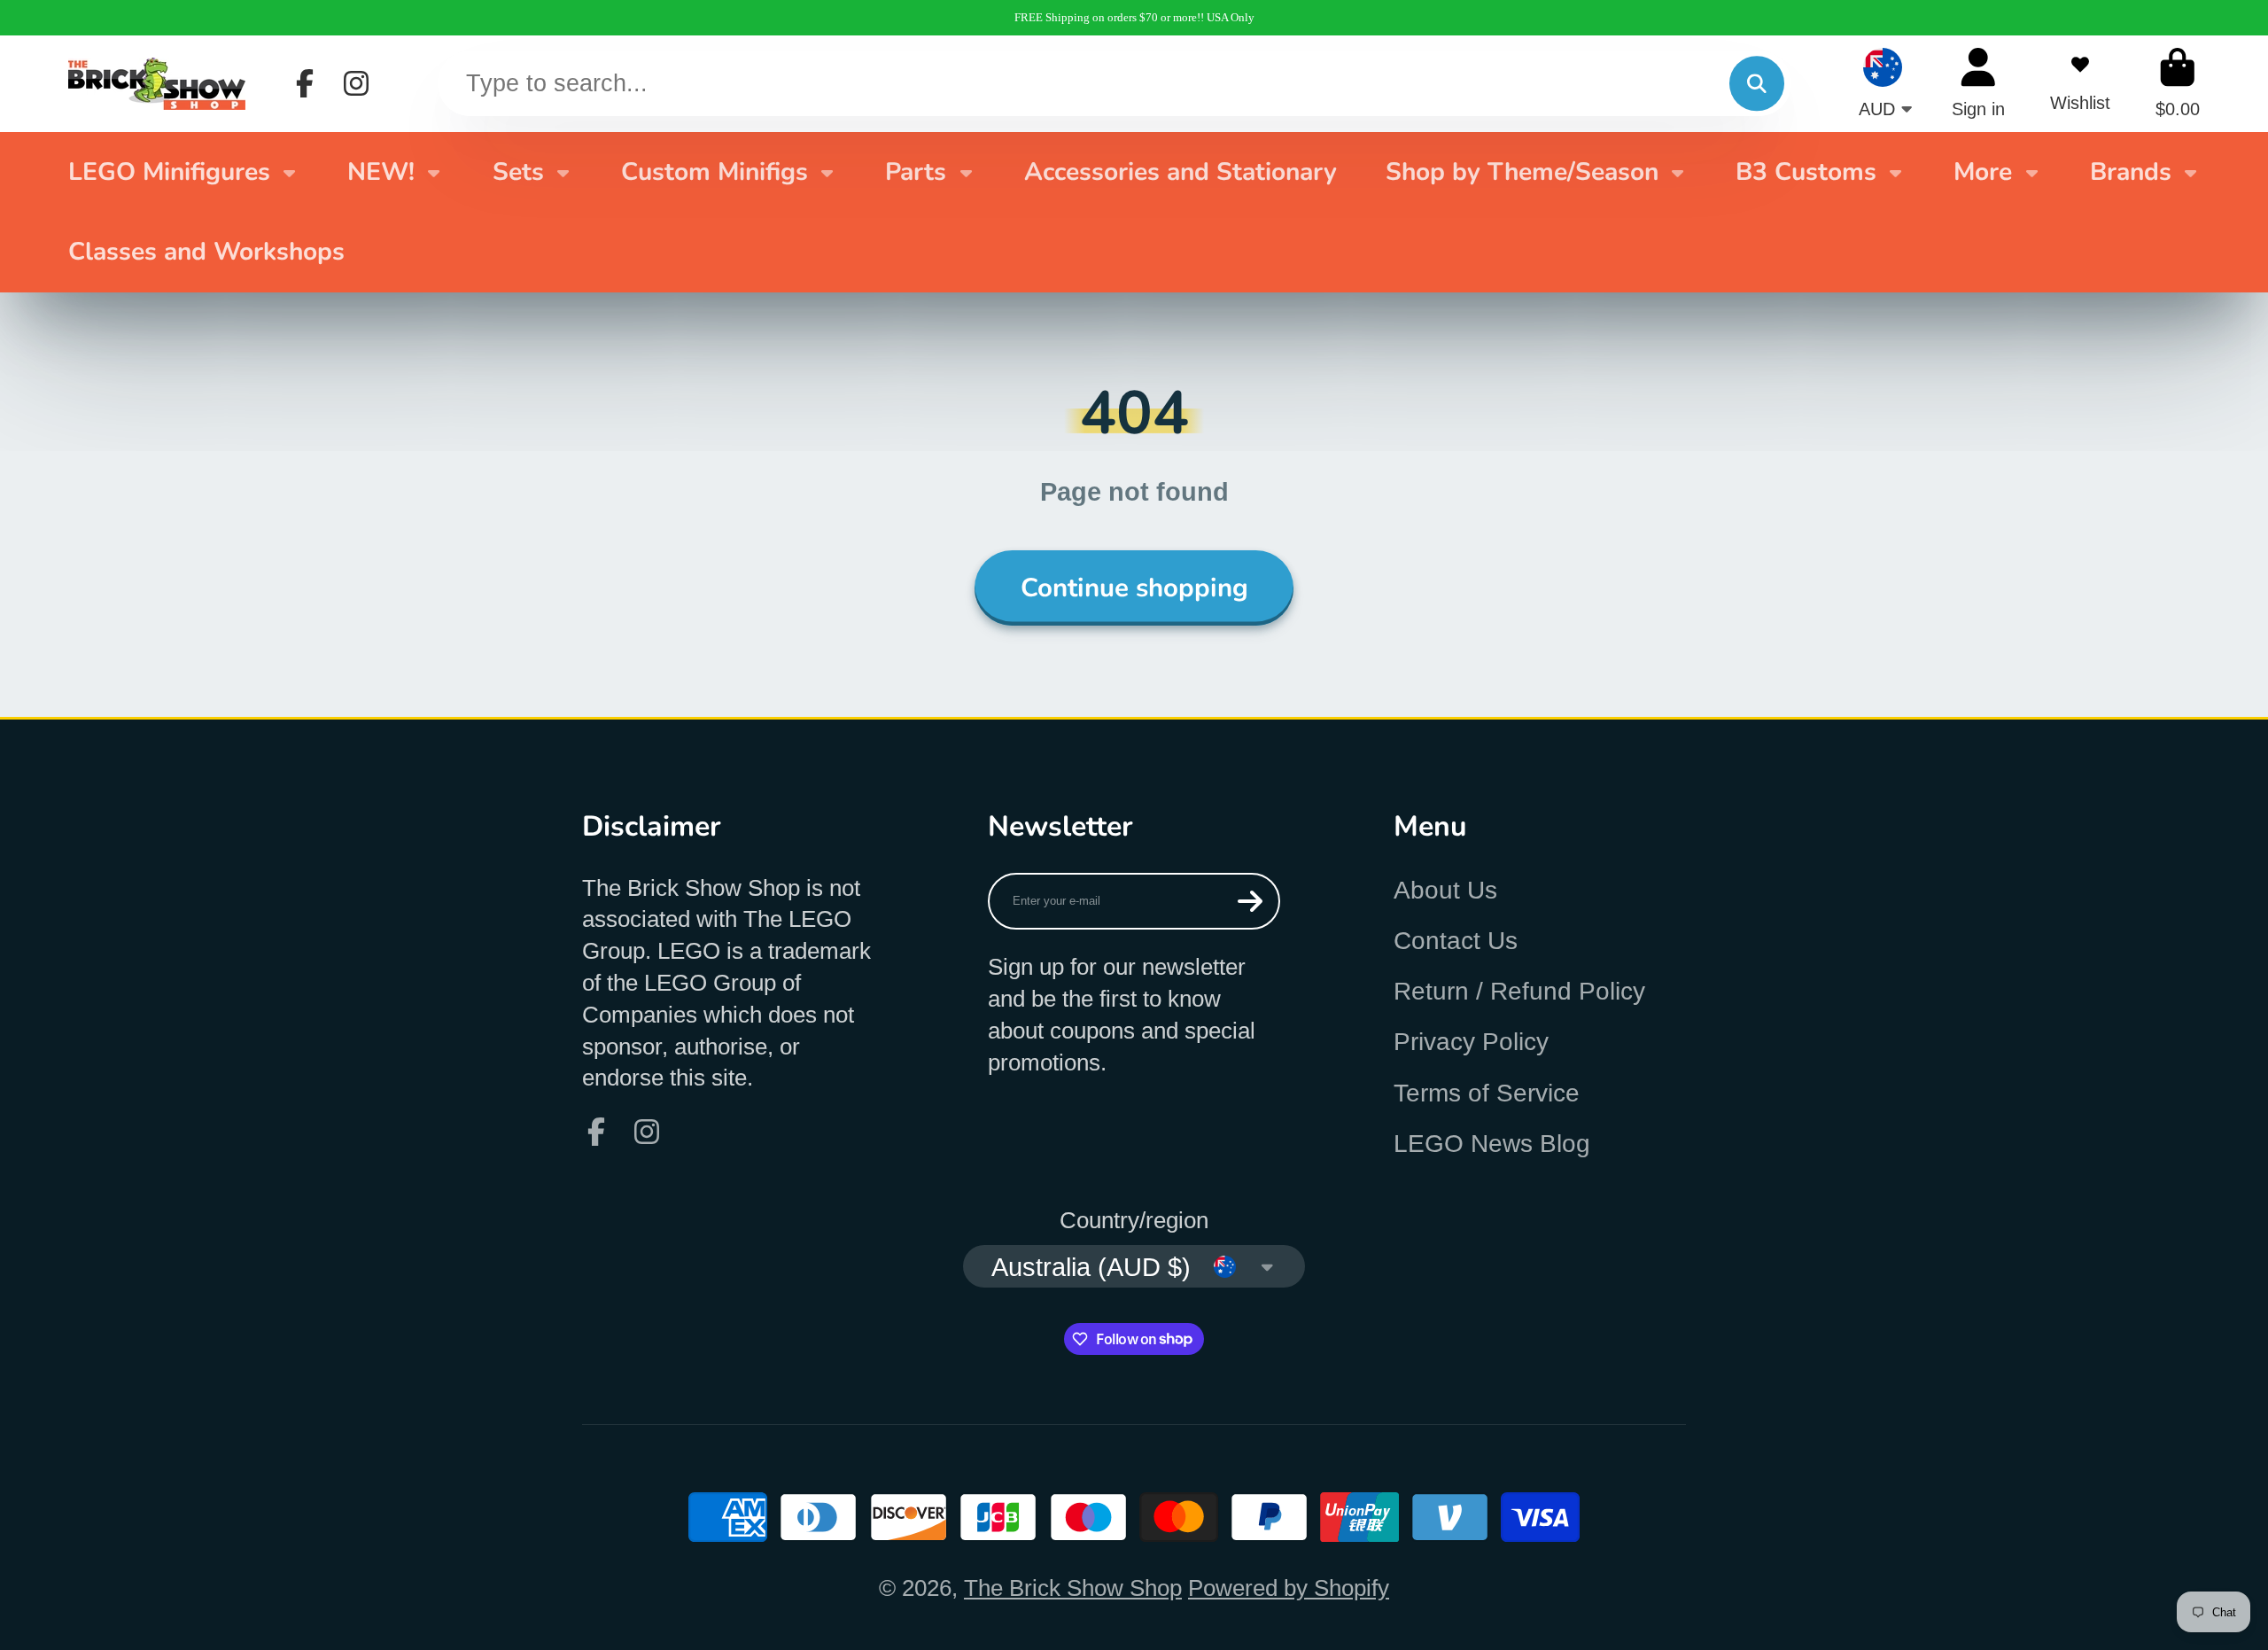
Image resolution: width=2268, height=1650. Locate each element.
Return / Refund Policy (1519, 991)
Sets (518, 172)
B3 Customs (1806, 172)
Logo (157, 83)
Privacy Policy (1471, 1042)
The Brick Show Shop (1073, 1588)
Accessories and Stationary (1181, 172)
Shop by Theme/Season (1522, 172)
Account (1978, 83)
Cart (2178, 83)
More (1983, 172)
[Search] (1756, 84)
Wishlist (2080, 83)
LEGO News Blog (1492, 1144)
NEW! (381, 172)
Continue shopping (1134, 588)
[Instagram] (356, 83)
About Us (1445, 890)
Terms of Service (1487, 1093)
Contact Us (1456, 941)
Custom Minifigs (715, 172)
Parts (916, 172)
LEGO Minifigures (169, 172)
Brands (2131, 172)
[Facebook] (305, 83)
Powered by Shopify (1289, 1588)
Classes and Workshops (206, 252)
